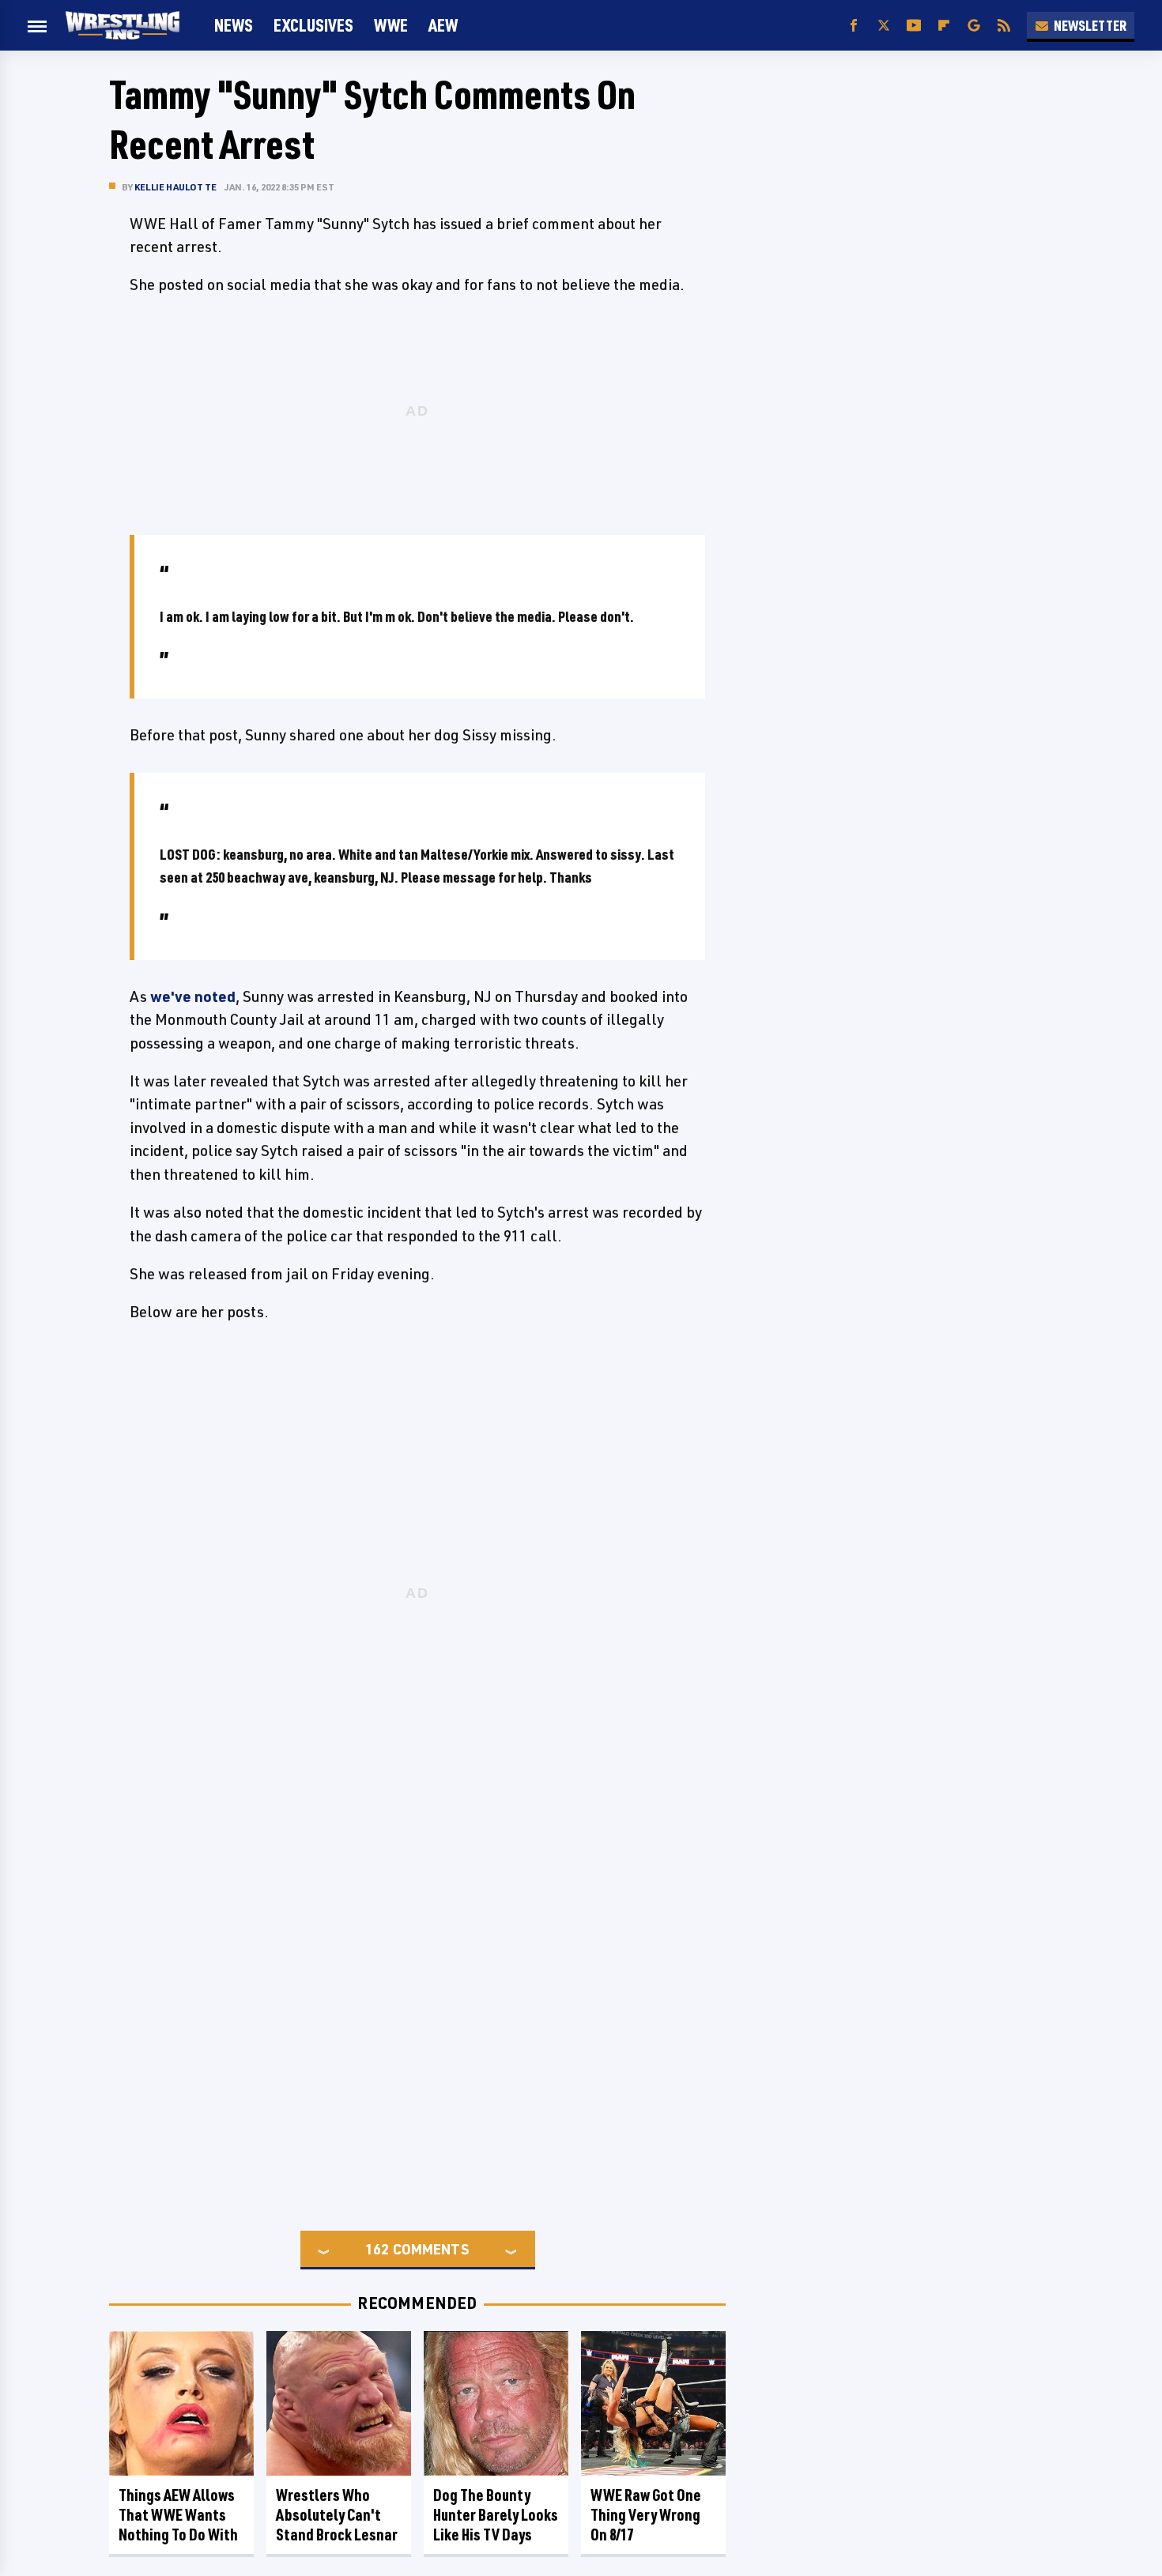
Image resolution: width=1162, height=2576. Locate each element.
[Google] (974, 26)
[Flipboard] (944, 26)
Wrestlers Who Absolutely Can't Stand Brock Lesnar (337, 2515)
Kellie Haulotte (175, 187)
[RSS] (1004, 26)
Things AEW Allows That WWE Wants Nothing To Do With (178, 2515)
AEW (443, 25)
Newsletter (1090, 25)
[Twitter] (884, 26)
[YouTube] (914, 26)
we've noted (193, 996)
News (234, 25)
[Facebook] (854, 26)
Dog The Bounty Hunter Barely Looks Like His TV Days (496, 2515)
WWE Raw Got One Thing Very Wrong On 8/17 (646, 2515)
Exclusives (313, 25)
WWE (391, 25)
